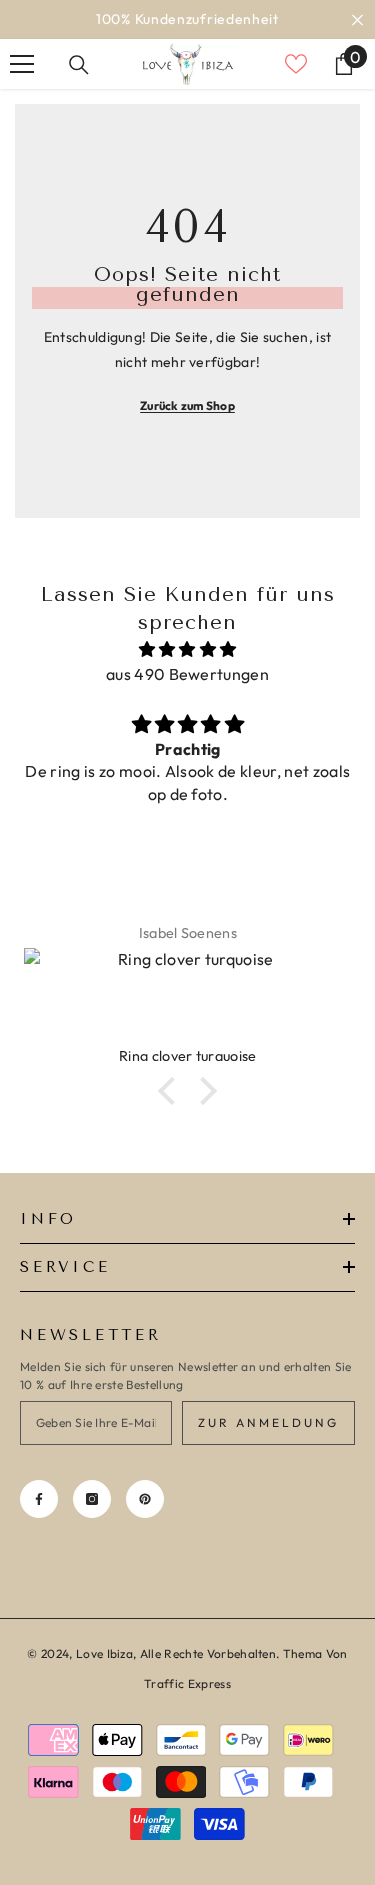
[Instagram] (92, 1499)
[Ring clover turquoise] (187, 997)
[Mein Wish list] (296, 64)
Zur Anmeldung (268, 1422)
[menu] (22, 64)
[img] (187, 649)
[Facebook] (39, 1499)
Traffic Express (187, 1683)
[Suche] (79, 65)
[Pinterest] (145, 1499)
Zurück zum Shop (187, 405)
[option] (187, 19)
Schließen (357, 19)
